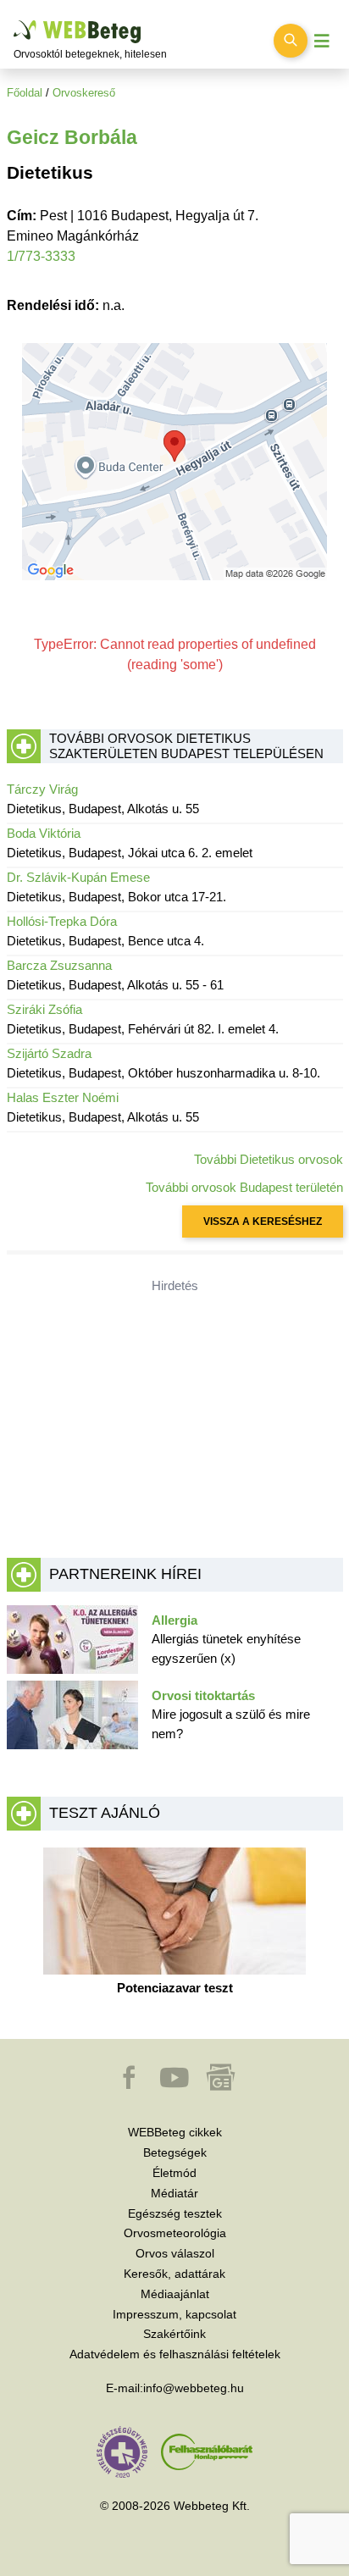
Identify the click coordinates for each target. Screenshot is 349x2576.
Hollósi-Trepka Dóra (62, 921)
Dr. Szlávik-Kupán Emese (78, 877)
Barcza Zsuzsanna (59, 965)
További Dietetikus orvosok (269, 1159)
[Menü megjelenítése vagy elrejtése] (322, 41)
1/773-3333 (41, 256)
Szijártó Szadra (49, 1053)
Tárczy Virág (42, 789)
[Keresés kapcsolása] (291, 41)
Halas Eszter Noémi (63, 1097)
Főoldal (25, 93)
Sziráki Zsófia (44, 1009)
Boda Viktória (44, 833)
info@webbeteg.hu (194, 2388)
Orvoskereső (84, 93)
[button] (130, 2086)
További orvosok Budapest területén (244, 1187)
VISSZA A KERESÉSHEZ (263, 1222)
